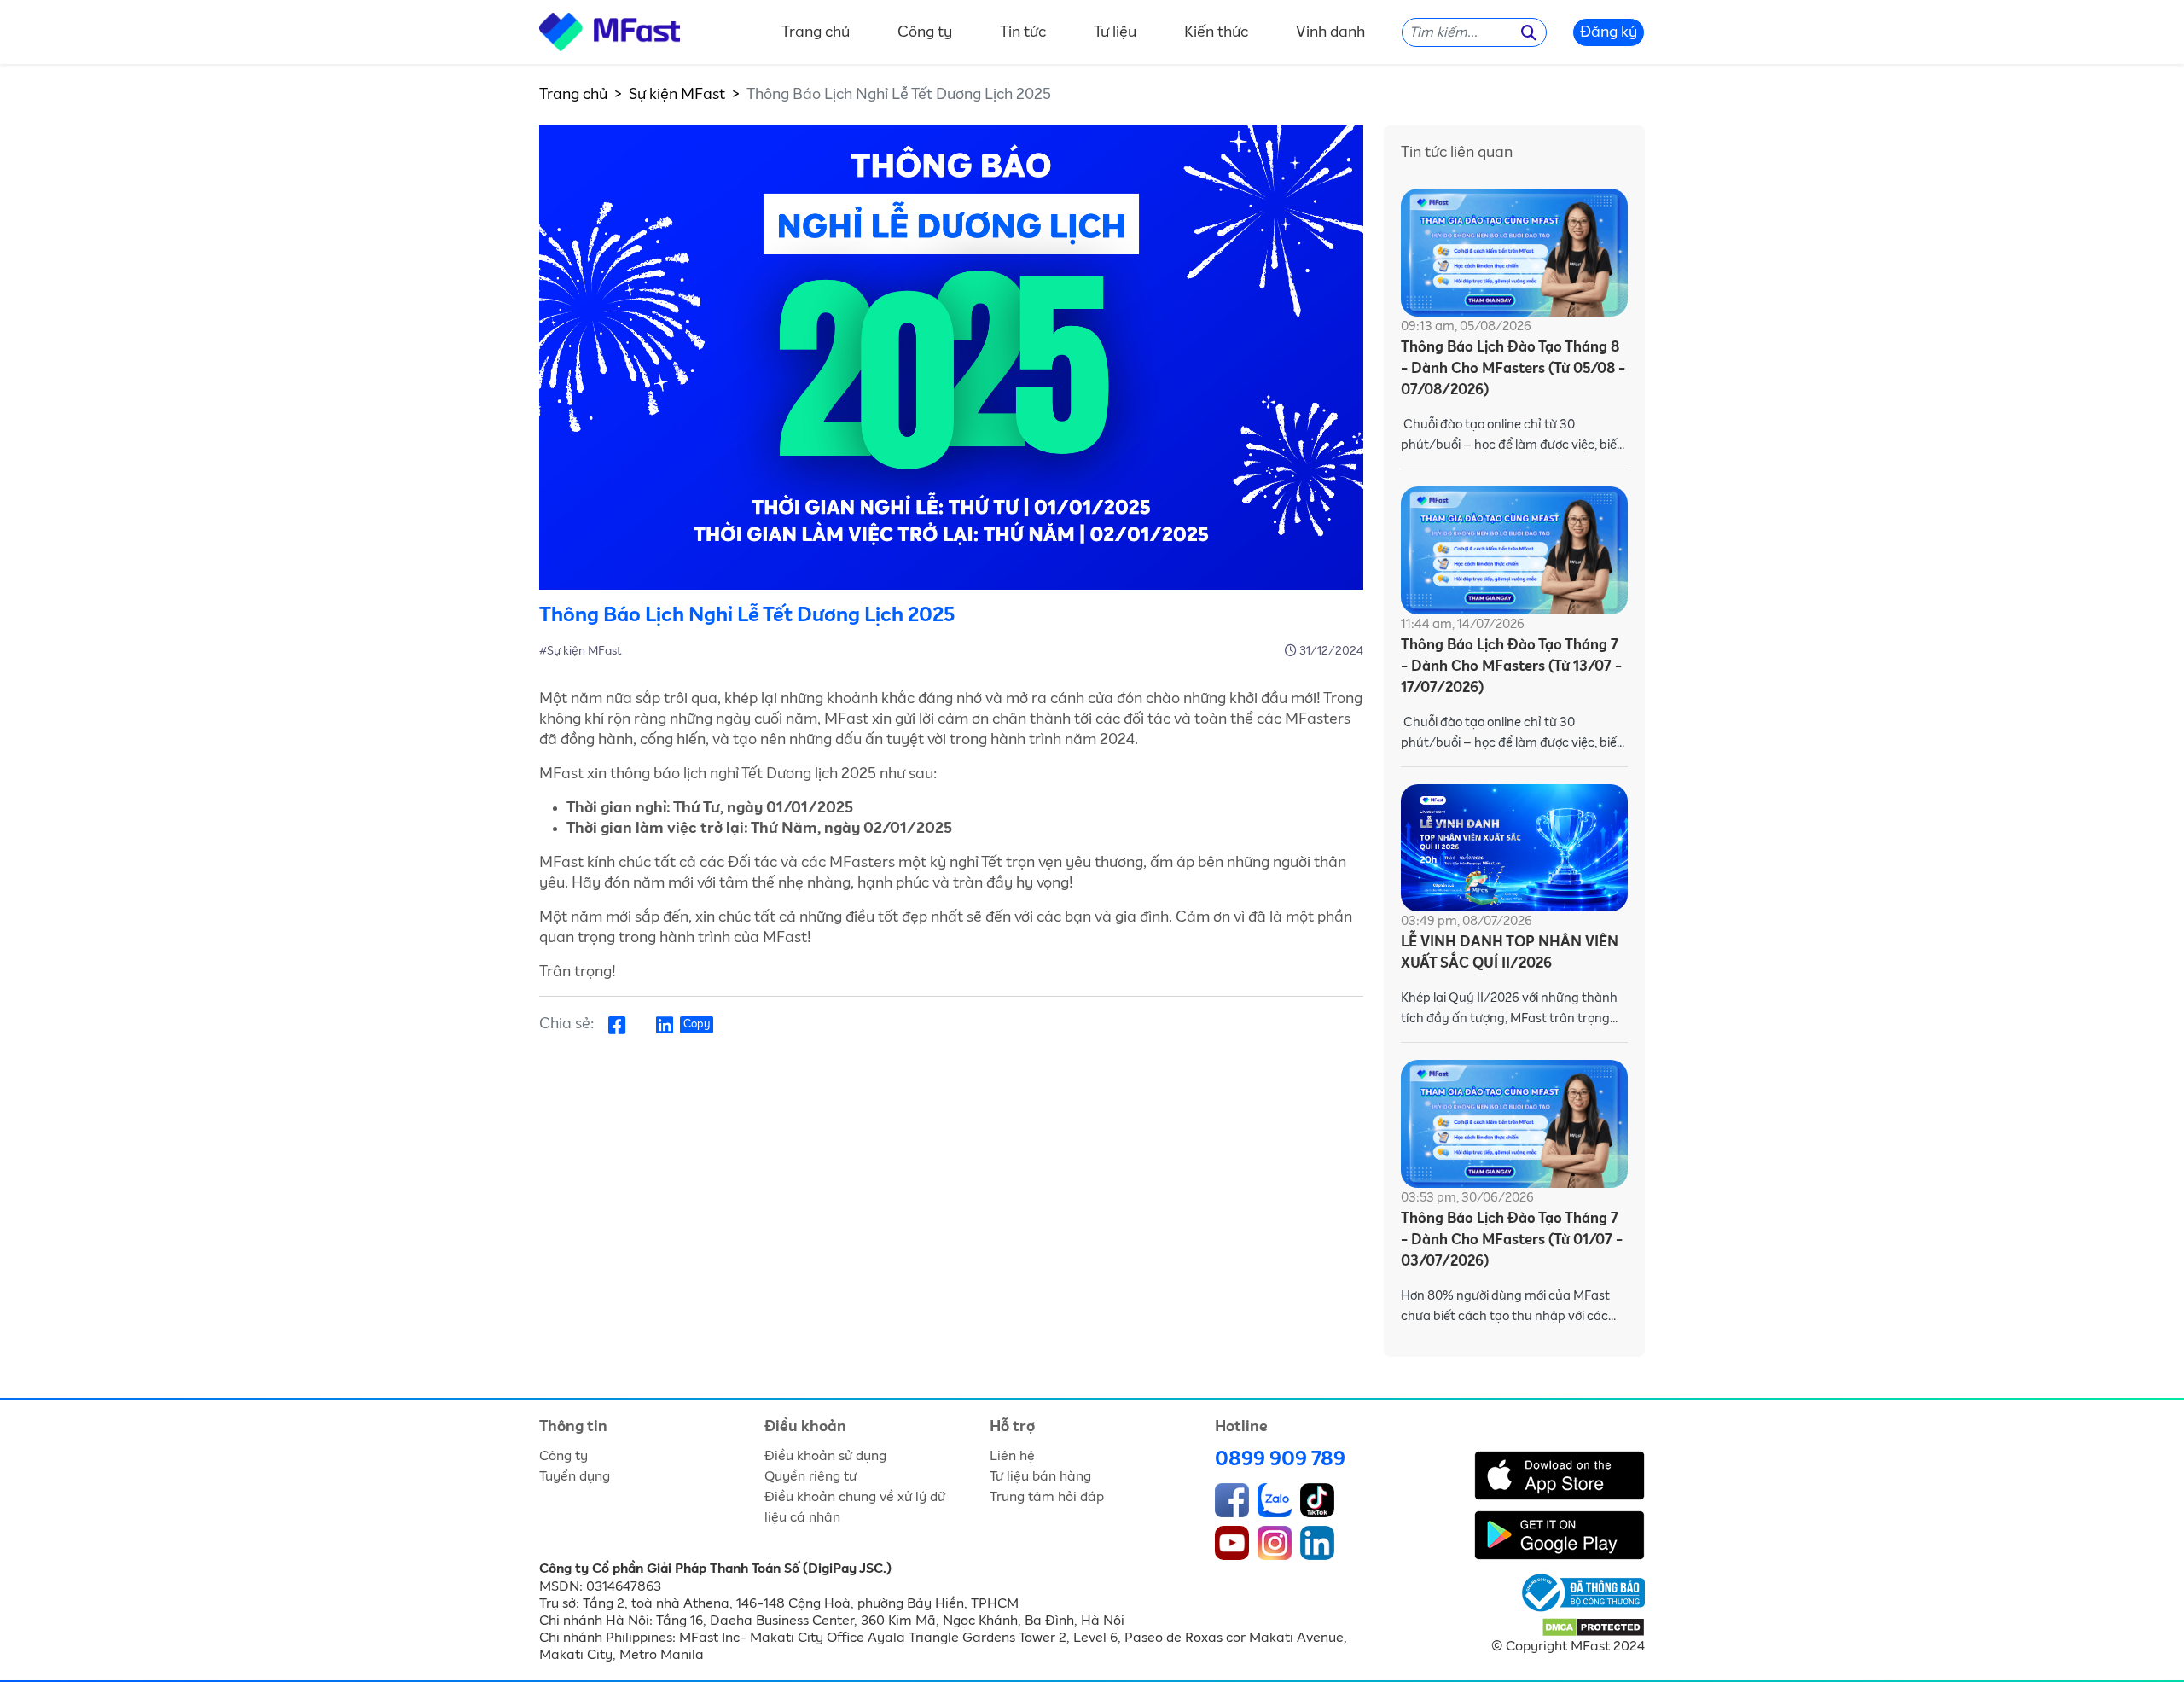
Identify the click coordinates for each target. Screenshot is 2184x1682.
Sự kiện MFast (677, 95)
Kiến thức (1216, 32)
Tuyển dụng (575, 1476)
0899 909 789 (1280, 1459)
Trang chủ (816, 32)
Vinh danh (1330, 32)
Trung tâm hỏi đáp (1047, 1497)
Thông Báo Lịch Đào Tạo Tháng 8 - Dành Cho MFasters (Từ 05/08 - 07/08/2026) (1513, 369)
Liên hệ (1012, 1456)
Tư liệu (1115, 32)
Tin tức (1023, 32)
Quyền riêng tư (810, 1476)
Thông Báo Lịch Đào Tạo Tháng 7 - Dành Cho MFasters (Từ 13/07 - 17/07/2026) (1511, 667)
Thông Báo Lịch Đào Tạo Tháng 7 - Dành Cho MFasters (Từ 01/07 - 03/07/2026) (1512, 1240)
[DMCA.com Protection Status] (1593, 1627)
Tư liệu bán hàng (1040, 1476)
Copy (697, 1024)
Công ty (925, 32)
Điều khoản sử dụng (825, 1456)
